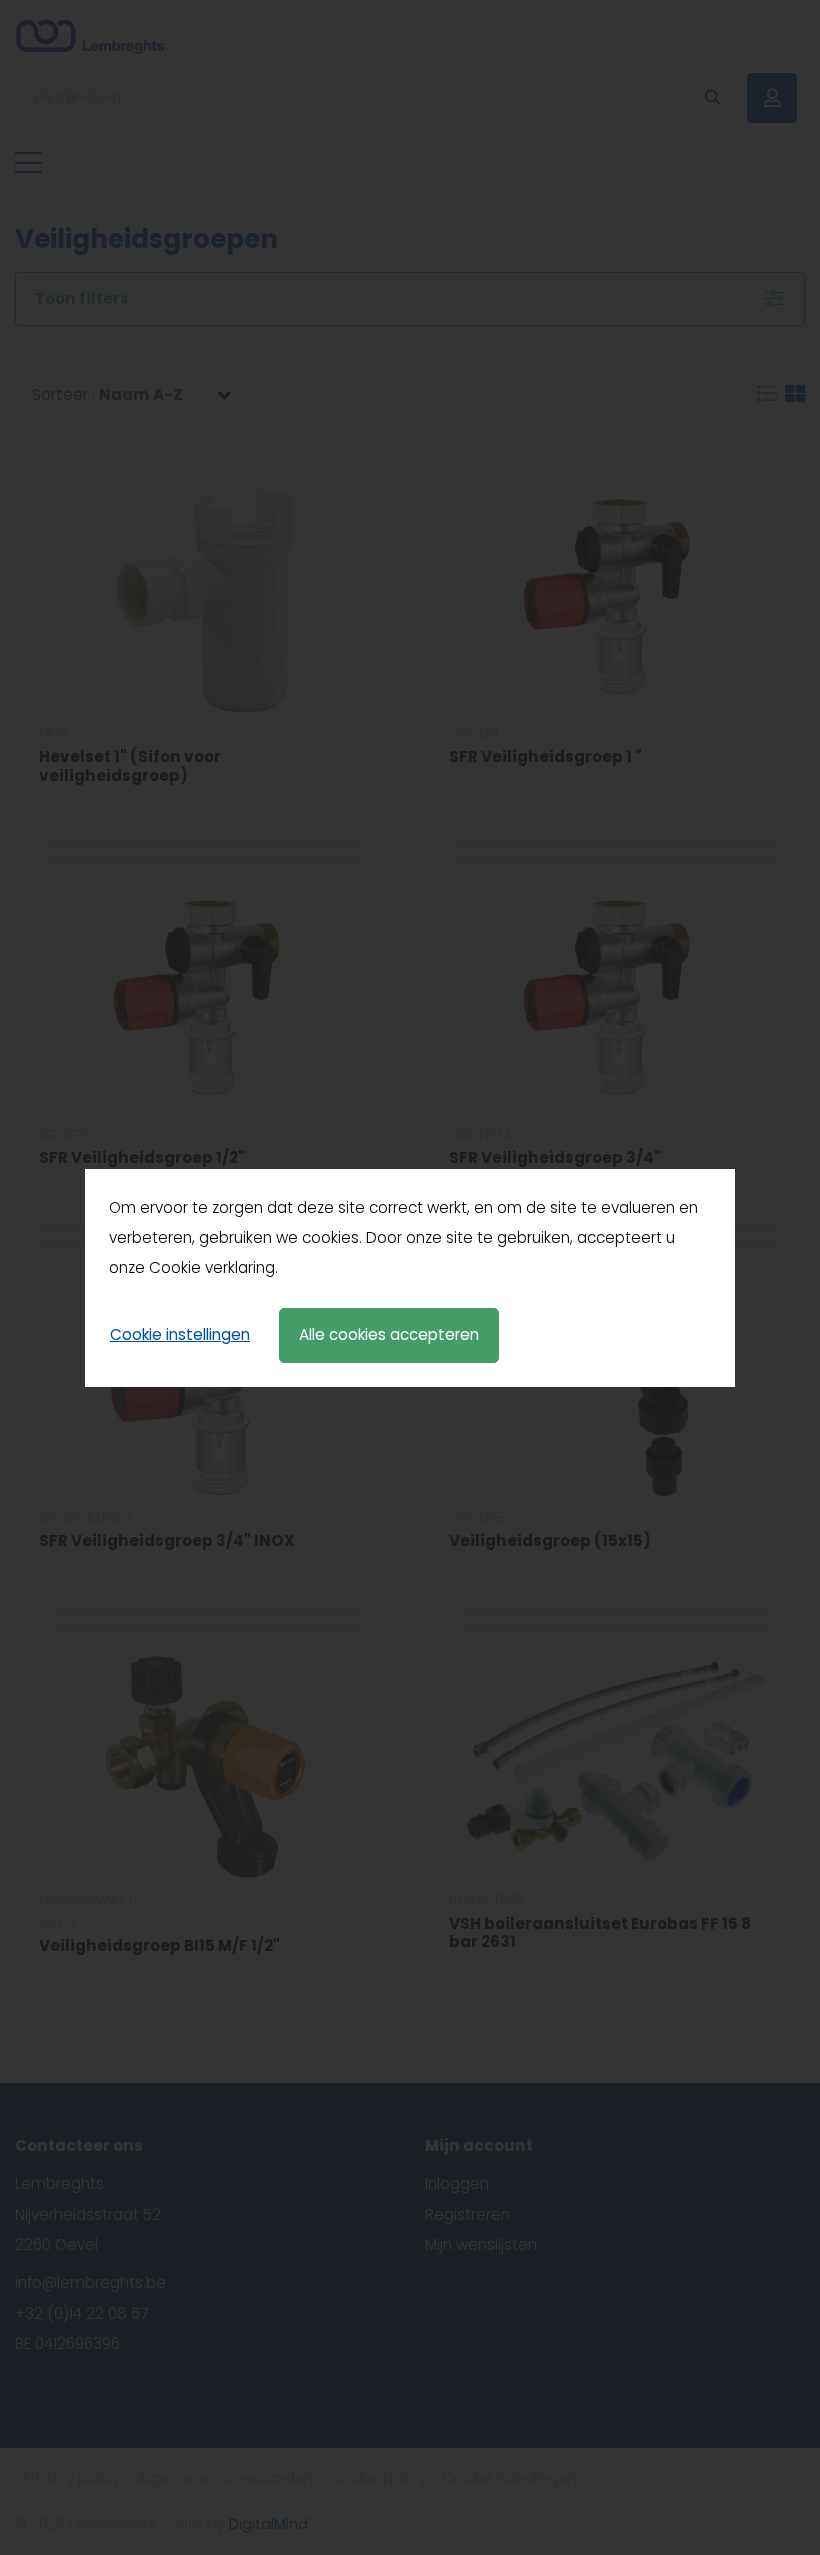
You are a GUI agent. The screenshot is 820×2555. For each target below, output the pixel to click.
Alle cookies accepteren (389, 1334)
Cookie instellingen (180, 1334)
